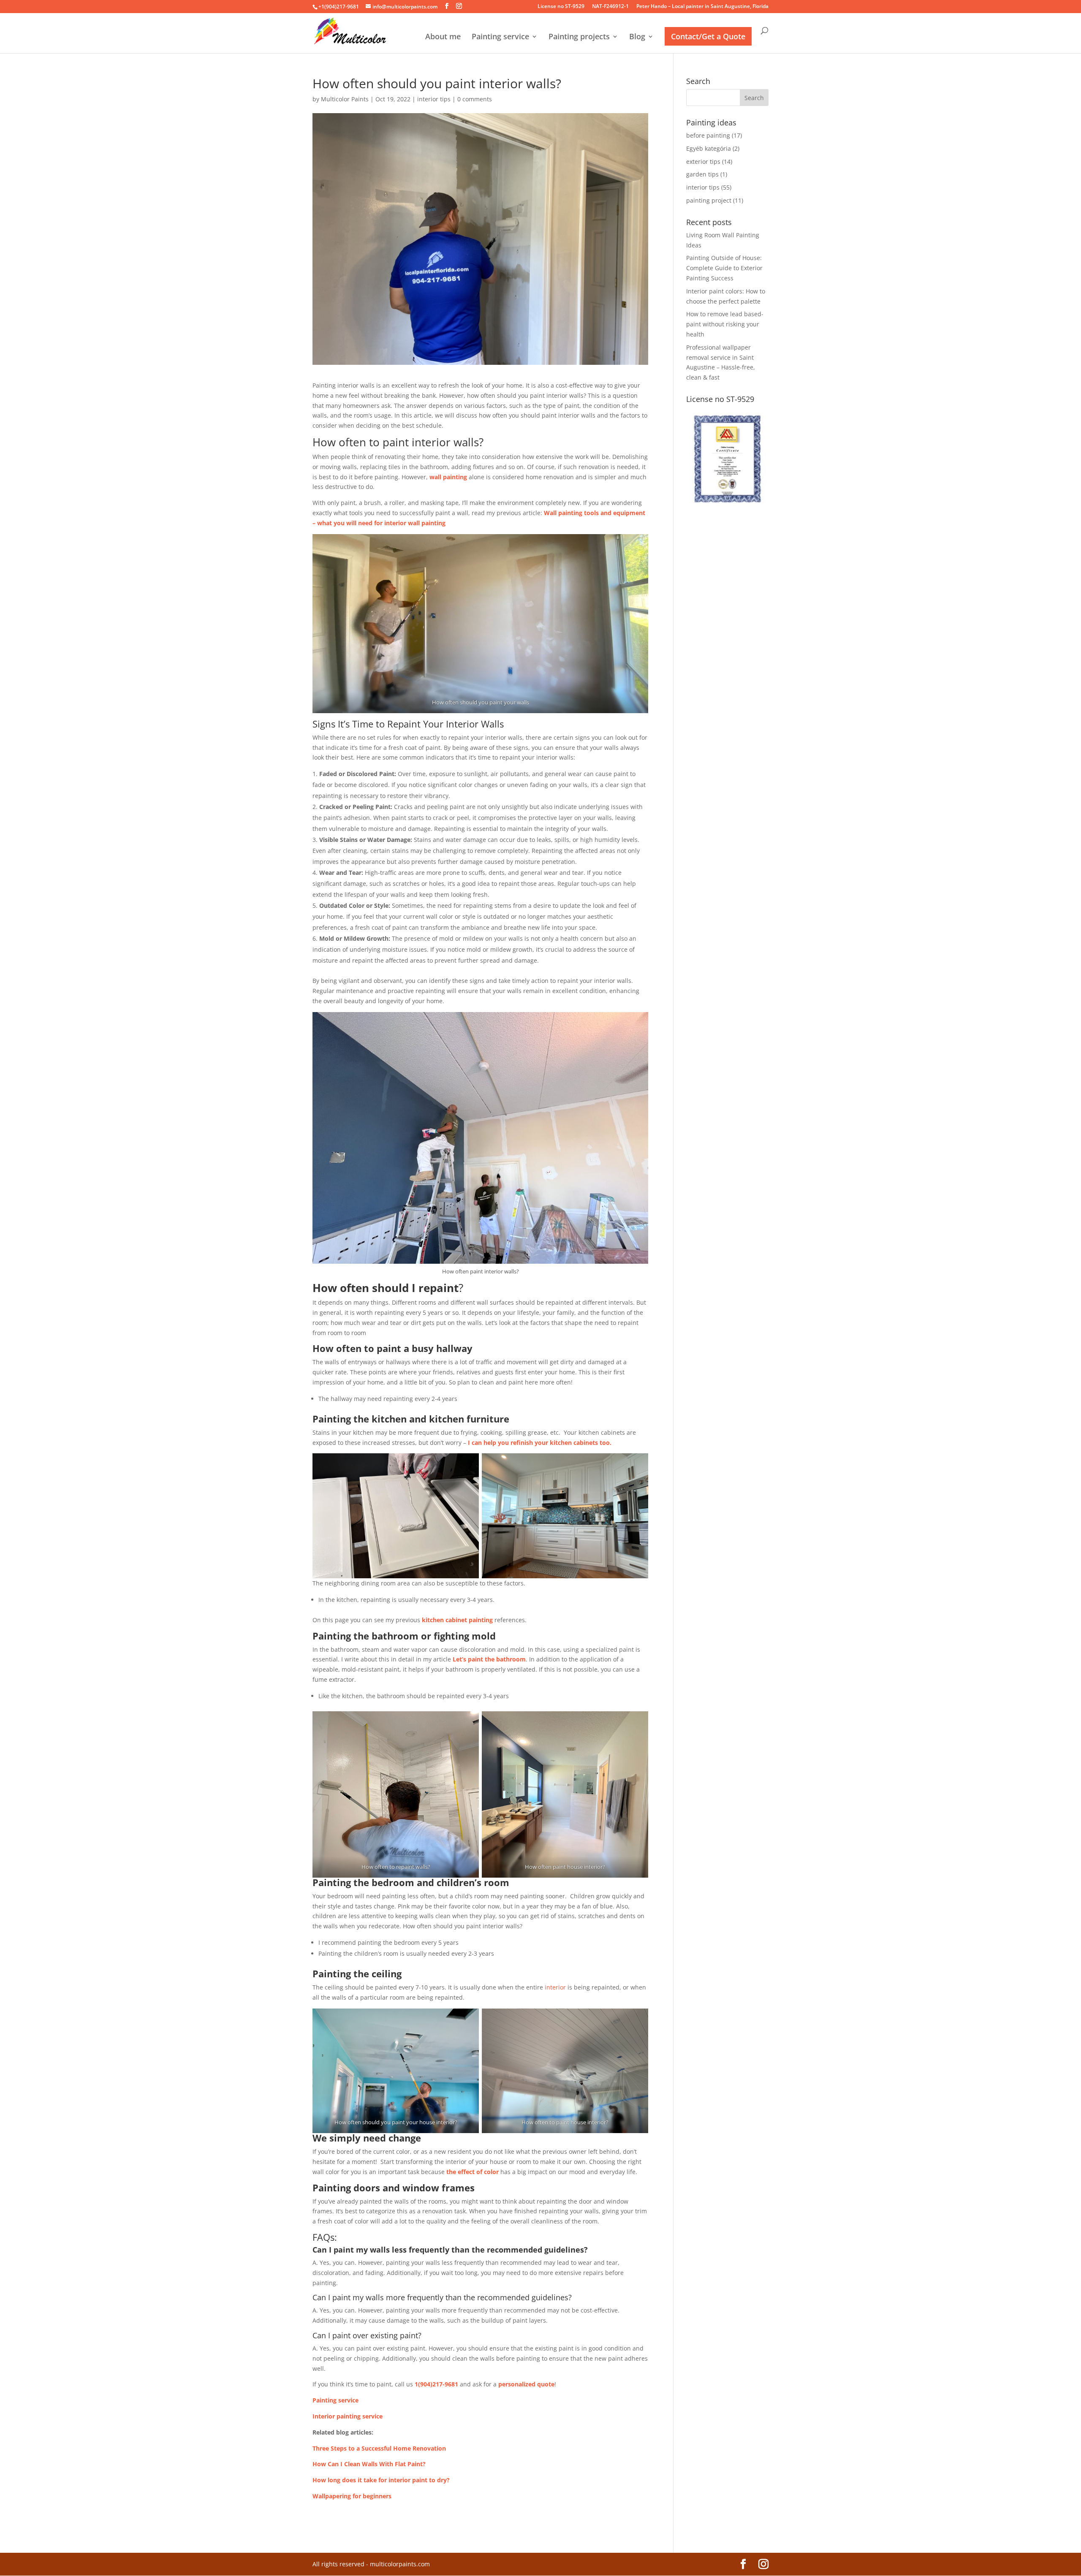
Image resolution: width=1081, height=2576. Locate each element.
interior (555, 1987)
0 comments (475, 99)
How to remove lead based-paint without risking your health (725, 324)
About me (443, 37)
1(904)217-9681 (436, 2384)
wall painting (448, 477)
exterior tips (703, 162)
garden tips (702, 174)
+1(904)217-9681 (339, 7)
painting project (709, 200)
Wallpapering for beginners (352, 2496)
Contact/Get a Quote (708, 36)
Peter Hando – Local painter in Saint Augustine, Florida (702, 7)
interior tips (434, 99)
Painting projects (579, 37)
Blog (637, 37)
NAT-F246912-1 (610, 7)
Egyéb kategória (709, 148)
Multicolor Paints (345, 99)
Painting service (500, 37)
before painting (708, 135)
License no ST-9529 (561, 7)
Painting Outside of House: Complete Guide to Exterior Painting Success (724, 268)
